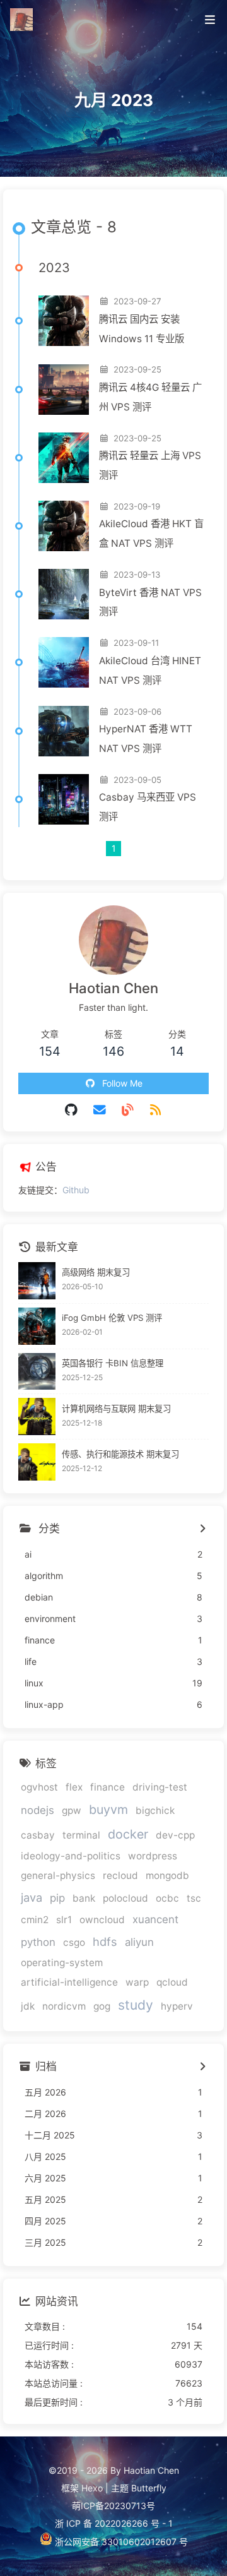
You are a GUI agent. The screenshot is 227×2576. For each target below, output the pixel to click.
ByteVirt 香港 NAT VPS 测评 (150, 602)
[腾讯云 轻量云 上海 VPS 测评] (64, 458)
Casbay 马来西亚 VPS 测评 (148, 807)
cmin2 (35, 1920)
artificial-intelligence (69, 1982)
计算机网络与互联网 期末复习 (116, 1409)
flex (74, 1787)
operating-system (62, 1963)
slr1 (64, 1920)
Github (76, 1190)
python (38, 1942)
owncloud (102, 1920)
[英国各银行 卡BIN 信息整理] (37, 1372)
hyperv (177, 2006)
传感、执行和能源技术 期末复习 (120, 1454)
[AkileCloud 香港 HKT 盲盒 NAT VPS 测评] (64, 526)
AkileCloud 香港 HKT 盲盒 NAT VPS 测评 (151, 534)
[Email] (100, 1110)
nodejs (38, 1810)
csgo (74, 1942)
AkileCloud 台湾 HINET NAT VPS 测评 (150, 671)
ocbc (167, 1898)
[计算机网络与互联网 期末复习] (37, 1416)
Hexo (92, 2488)
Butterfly (149, 2488)
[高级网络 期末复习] (37, 1281)
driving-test (160, 1787)
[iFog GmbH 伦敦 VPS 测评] (37, 1326)
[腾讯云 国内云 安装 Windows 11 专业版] (64, 321)
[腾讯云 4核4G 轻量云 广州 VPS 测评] (64, 390)
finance (108, 1787)
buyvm (108, 1810)
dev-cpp (175, 1835)
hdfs (105, 1941)
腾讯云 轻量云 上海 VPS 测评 (150, 465)
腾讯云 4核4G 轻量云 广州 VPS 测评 (150, 397)
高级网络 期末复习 (96, 1272)
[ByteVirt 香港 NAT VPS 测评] (64, 594)
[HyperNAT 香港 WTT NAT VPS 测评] (64, 731)
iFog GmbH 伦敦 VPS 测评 (112, 1318)
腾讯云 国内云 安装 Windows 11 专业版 (142, 329)
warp (137, 1982)
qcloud (172, 1982)
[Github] (72, 1110)
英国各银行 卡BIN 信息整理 (113, 1363)
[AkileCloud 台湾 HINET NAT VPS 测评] (64, 662)
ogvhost (39, 1787)
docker (128, 1834)
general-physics (58, 1875)
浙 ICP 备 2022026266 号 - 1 (114, 2523)
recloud (120, 1875)
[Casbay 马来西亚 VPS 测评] (64, 799)
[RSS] (156, 1110)
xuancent (155, 1919)
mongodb (167, 1875)
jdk (28, 2006)
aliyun (139, 1942)
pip (57, 1898)
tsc (194, 1898)
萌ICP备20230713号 (113, 2506)
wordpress (153, 1856)
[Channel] (128, 1110)
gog (102, 2006)
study (136, 2005)
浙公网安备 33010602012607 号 (120, 2542)
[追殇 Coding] (23, 18)
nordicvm (64, 2006)
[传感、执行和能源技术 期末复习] (37, 1462)
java (32, 1897)
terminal (81, 1835)
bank (84, 1898)
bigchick (155, 1810)
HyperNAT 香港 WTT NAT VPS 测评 (146, 739)
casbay (38, 1835)
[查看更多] (202, 1529)
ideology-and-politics (71, 1856)
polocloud (125, 1898)
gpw (72, 1810)
